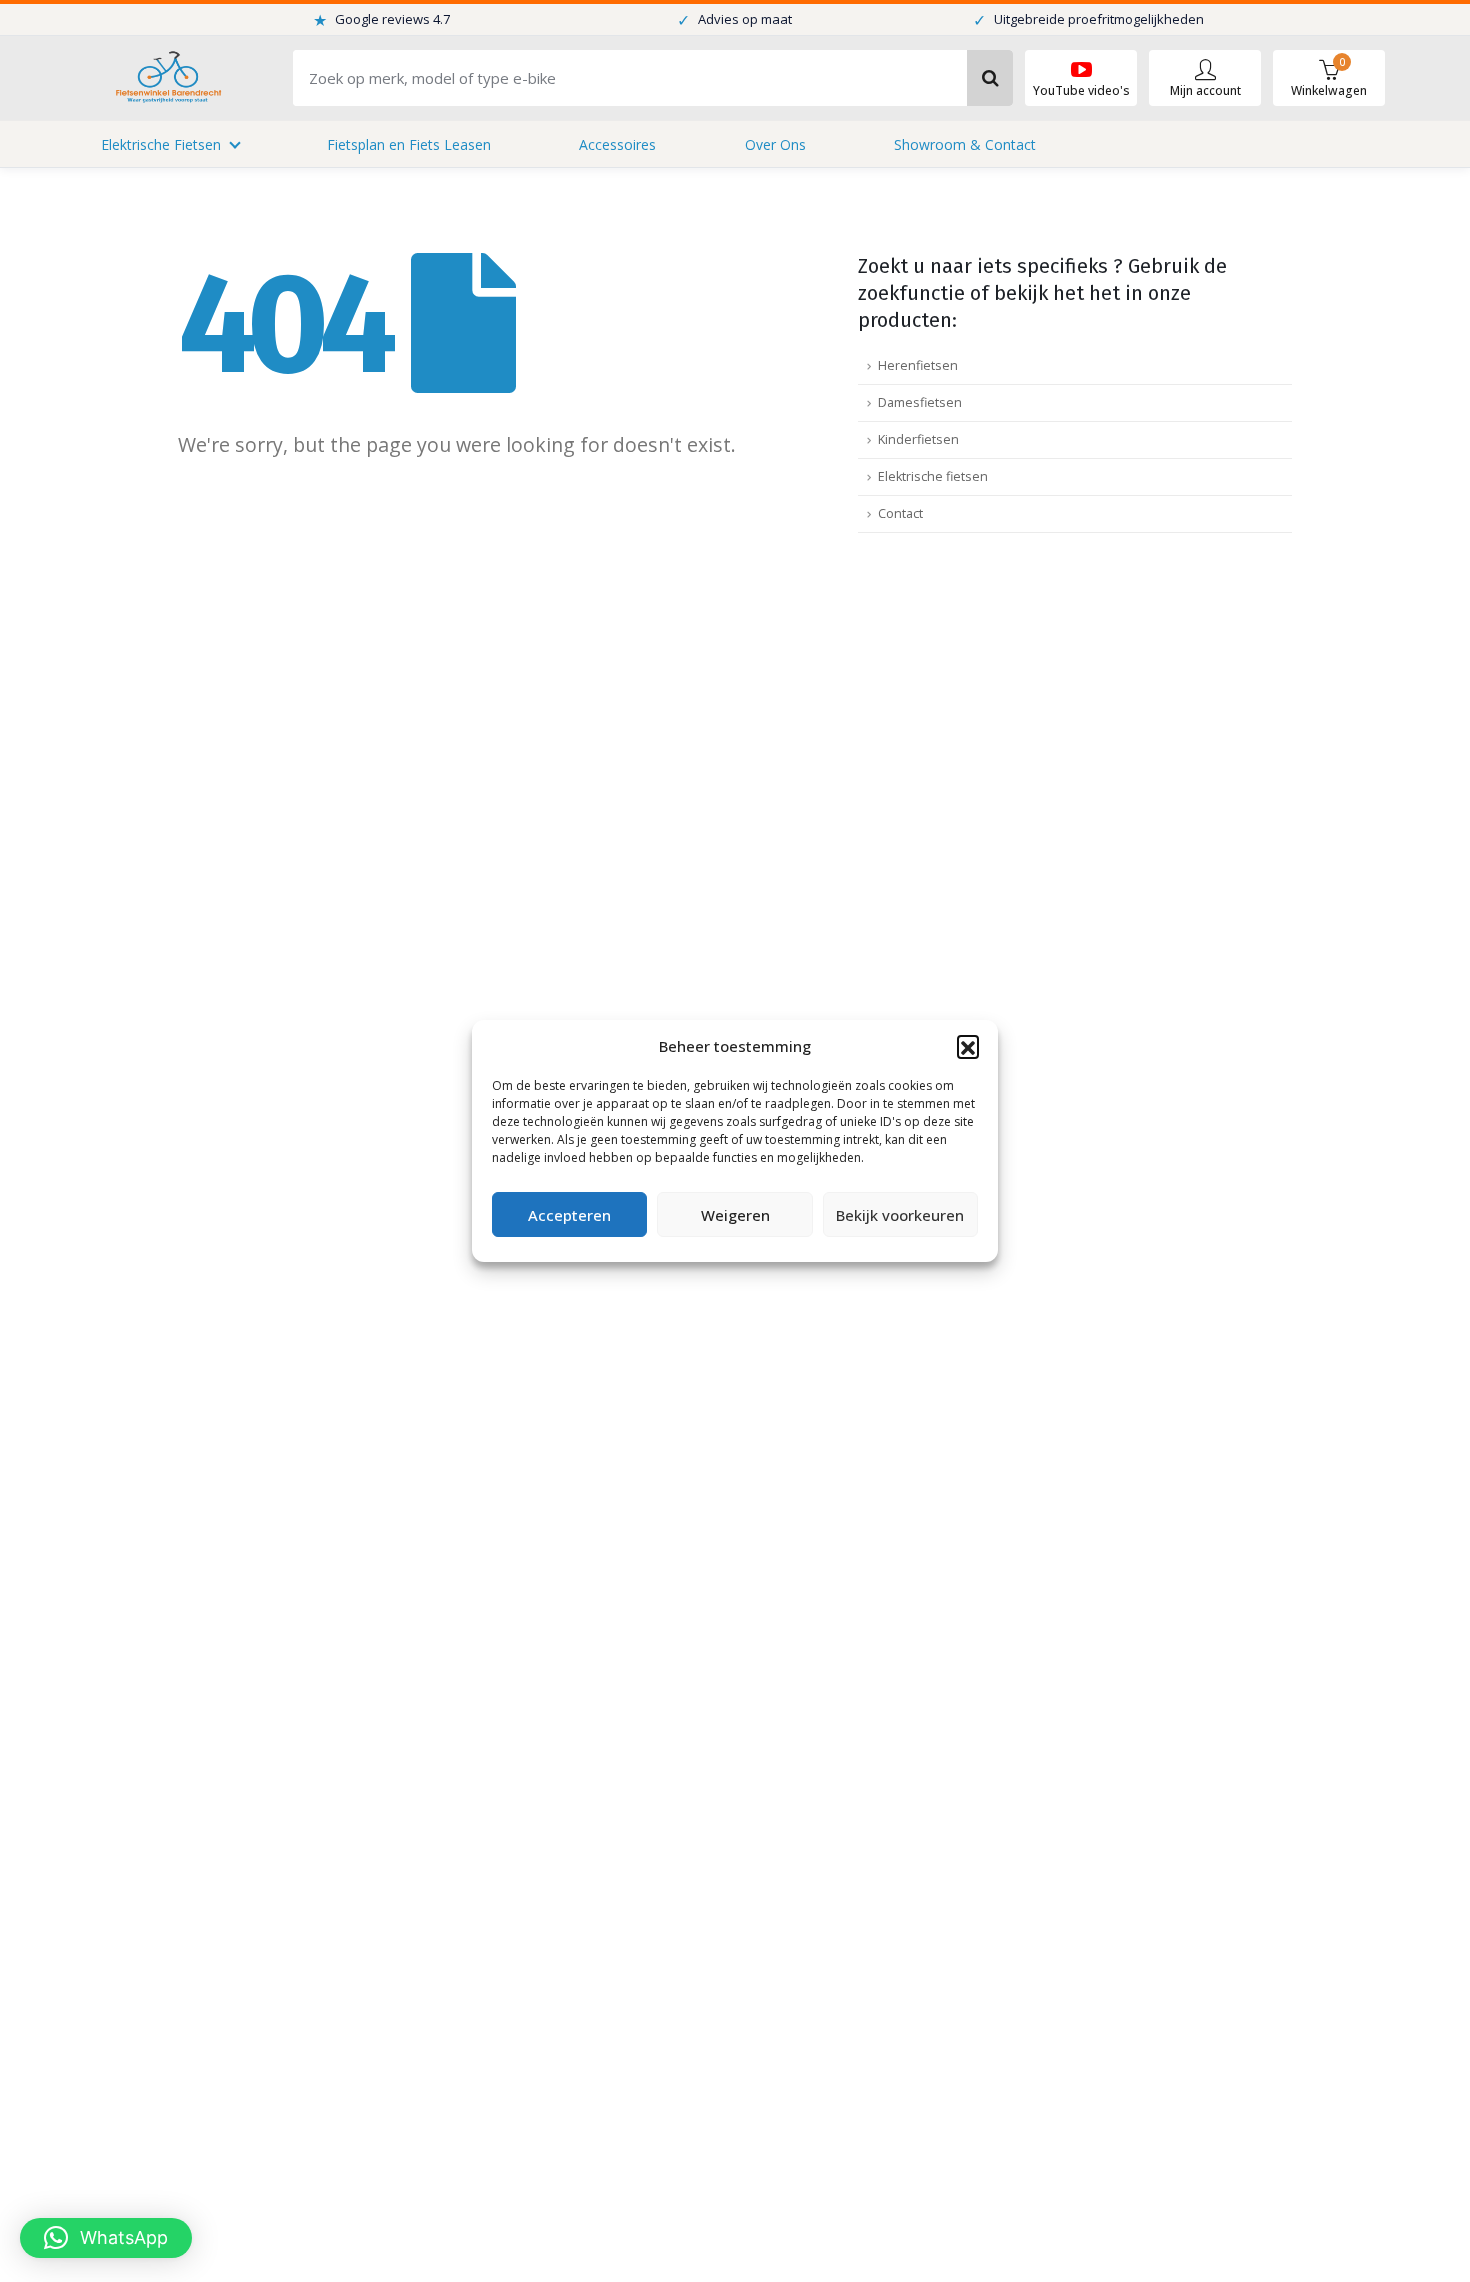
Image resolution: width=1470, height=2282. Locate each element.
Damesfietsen (920, 402)
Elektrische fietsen (933, 476)
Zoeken (990, 78)
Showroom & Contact (965, 144)
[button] (968, 1046)
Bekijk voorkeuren (900, 1215)
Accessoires (617, 144)
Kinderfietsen (918, 439)
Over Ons (775, 144)
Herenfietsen (918, 365)
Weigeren (735, 1215)
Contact (900, 513)
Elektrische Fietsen (161, 144)
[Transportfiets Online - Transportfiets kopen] (167, 78)
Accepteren (569, 1215)
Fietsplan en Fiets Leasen (409, 144)
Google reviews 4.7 (381, 20)
